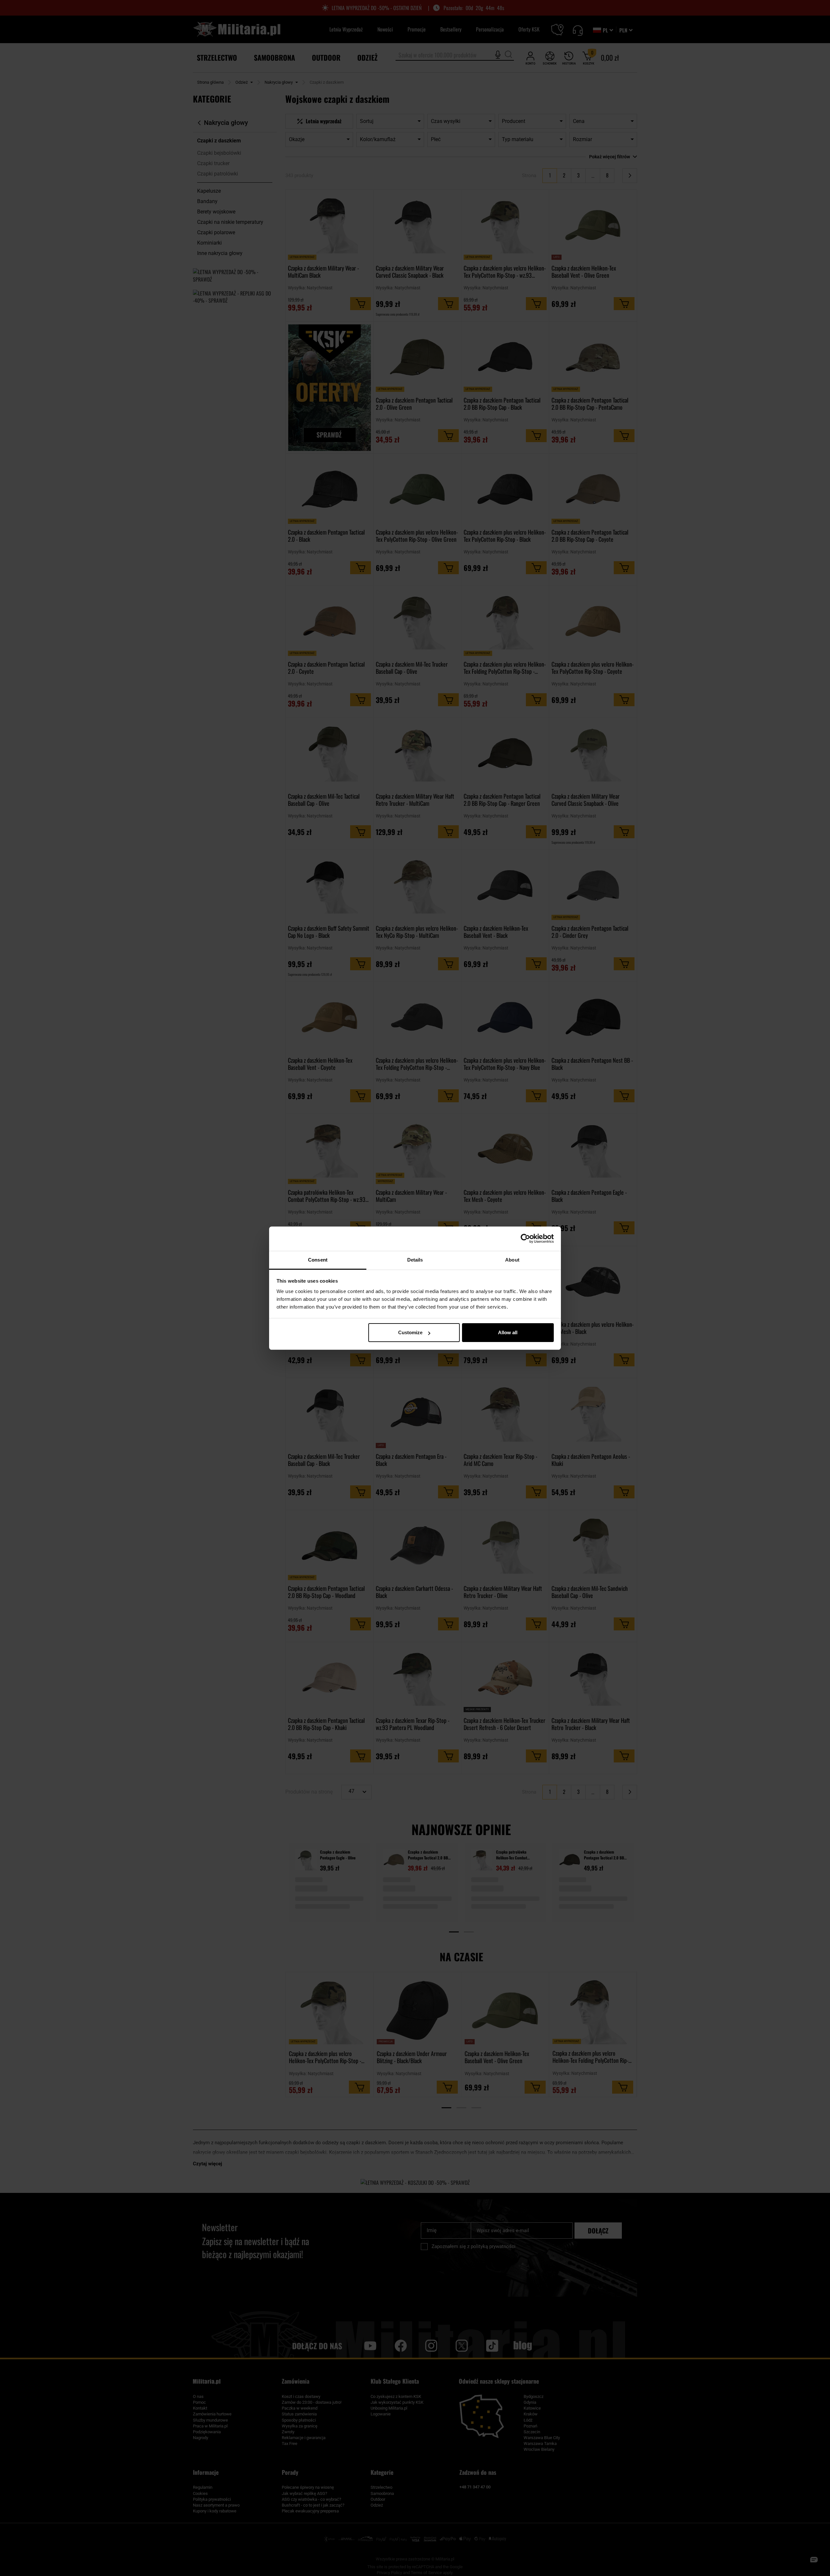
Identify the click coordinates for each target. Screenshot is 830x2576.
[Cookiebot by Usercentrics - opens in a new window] (525, 1239)
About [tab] (512, 1260)
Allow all (508, 1332)
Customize (410, 1332)
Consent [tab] (318, 1260)
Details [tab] (415, 1260)
